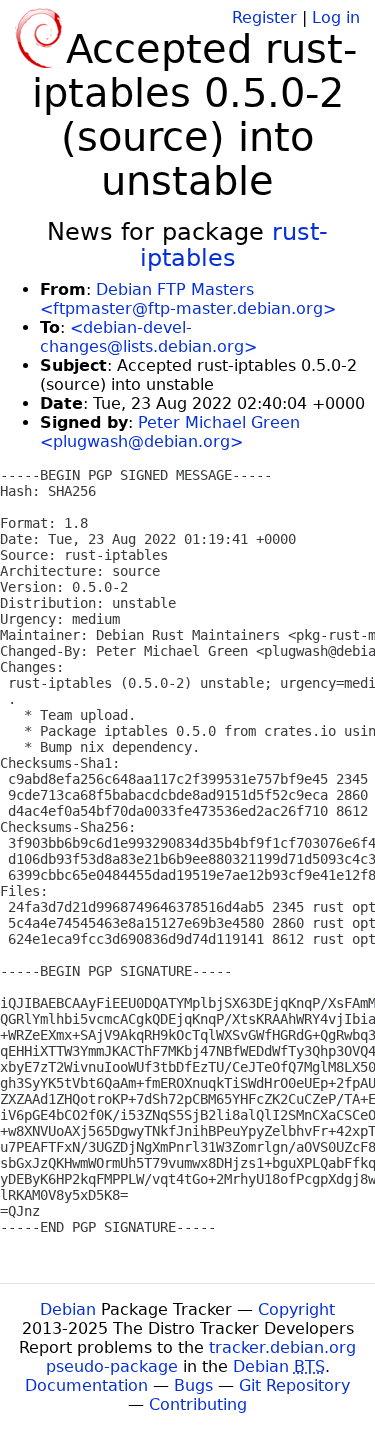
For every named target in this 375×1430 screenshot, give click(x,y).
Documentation (86, 1385)
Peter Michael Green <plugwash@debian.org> (170, 432)
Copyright (296, 1309)
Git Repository (294, 1385)
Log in (336, 17)
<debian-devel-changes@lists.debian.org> (148, 337)
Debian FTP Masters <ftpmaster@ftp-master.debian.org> (188, 299)
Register (264, 17)
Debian (68, 1309)
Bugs (193, 1385)
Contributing (198, 1404)
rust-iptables (234, 245)
